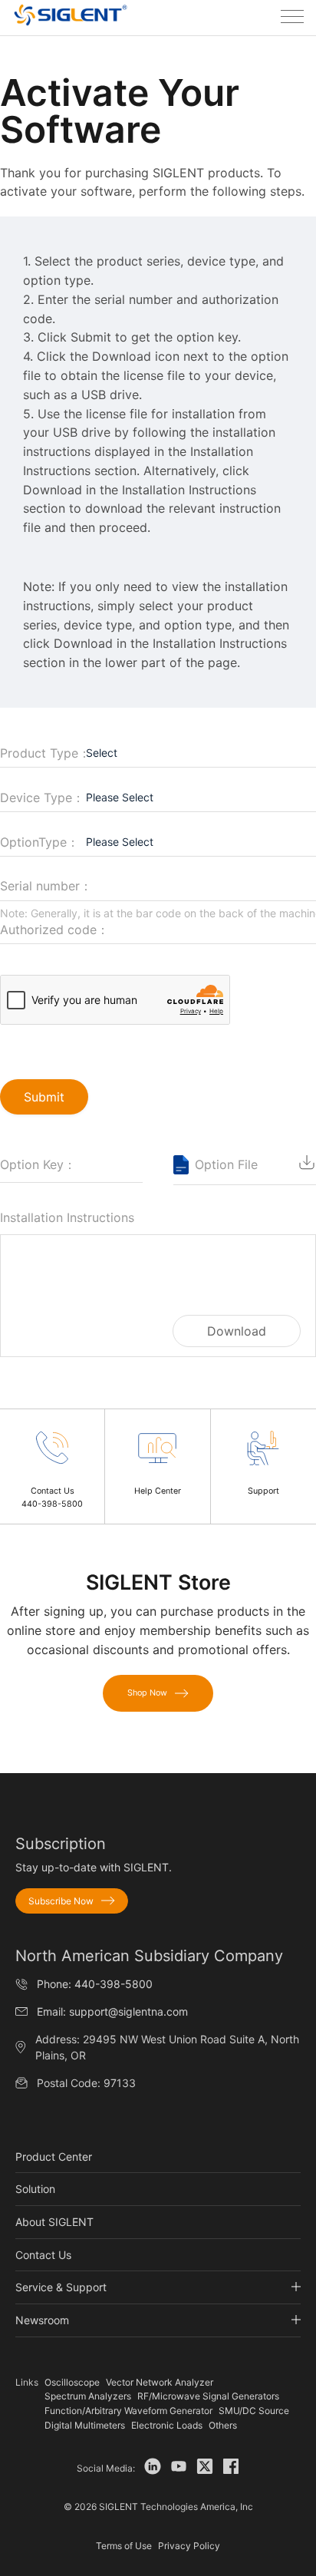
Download (237, 1331)
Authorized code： (54, 930)
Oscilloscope (72, 2382)
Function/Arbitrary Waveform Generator (128, 2411)
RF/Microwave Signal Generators (208, 2396)
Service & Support (61, 2287)
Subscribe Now (61, 1901)
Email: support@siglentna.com (112, 2011)
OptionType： (39, 842)
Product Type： (45, 753)
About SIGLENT (54, 2222)
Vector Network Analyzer (160, 2382)
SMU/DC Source (254, 2411)
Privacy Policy (189, 2546)
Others (223, 2425)
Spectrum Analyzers (88, 2396)
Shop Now (147, 1693)
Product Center (54, 2157)
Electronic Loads (167, 2425)
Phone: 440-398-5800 (95, 1984)
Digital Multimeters (85, 2425)
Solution (35, 2189)
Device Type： (42, 798)
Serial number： (46, 886)
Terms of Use (124, 2546)
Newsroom (42, 2320)
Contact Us (43, 2255)
